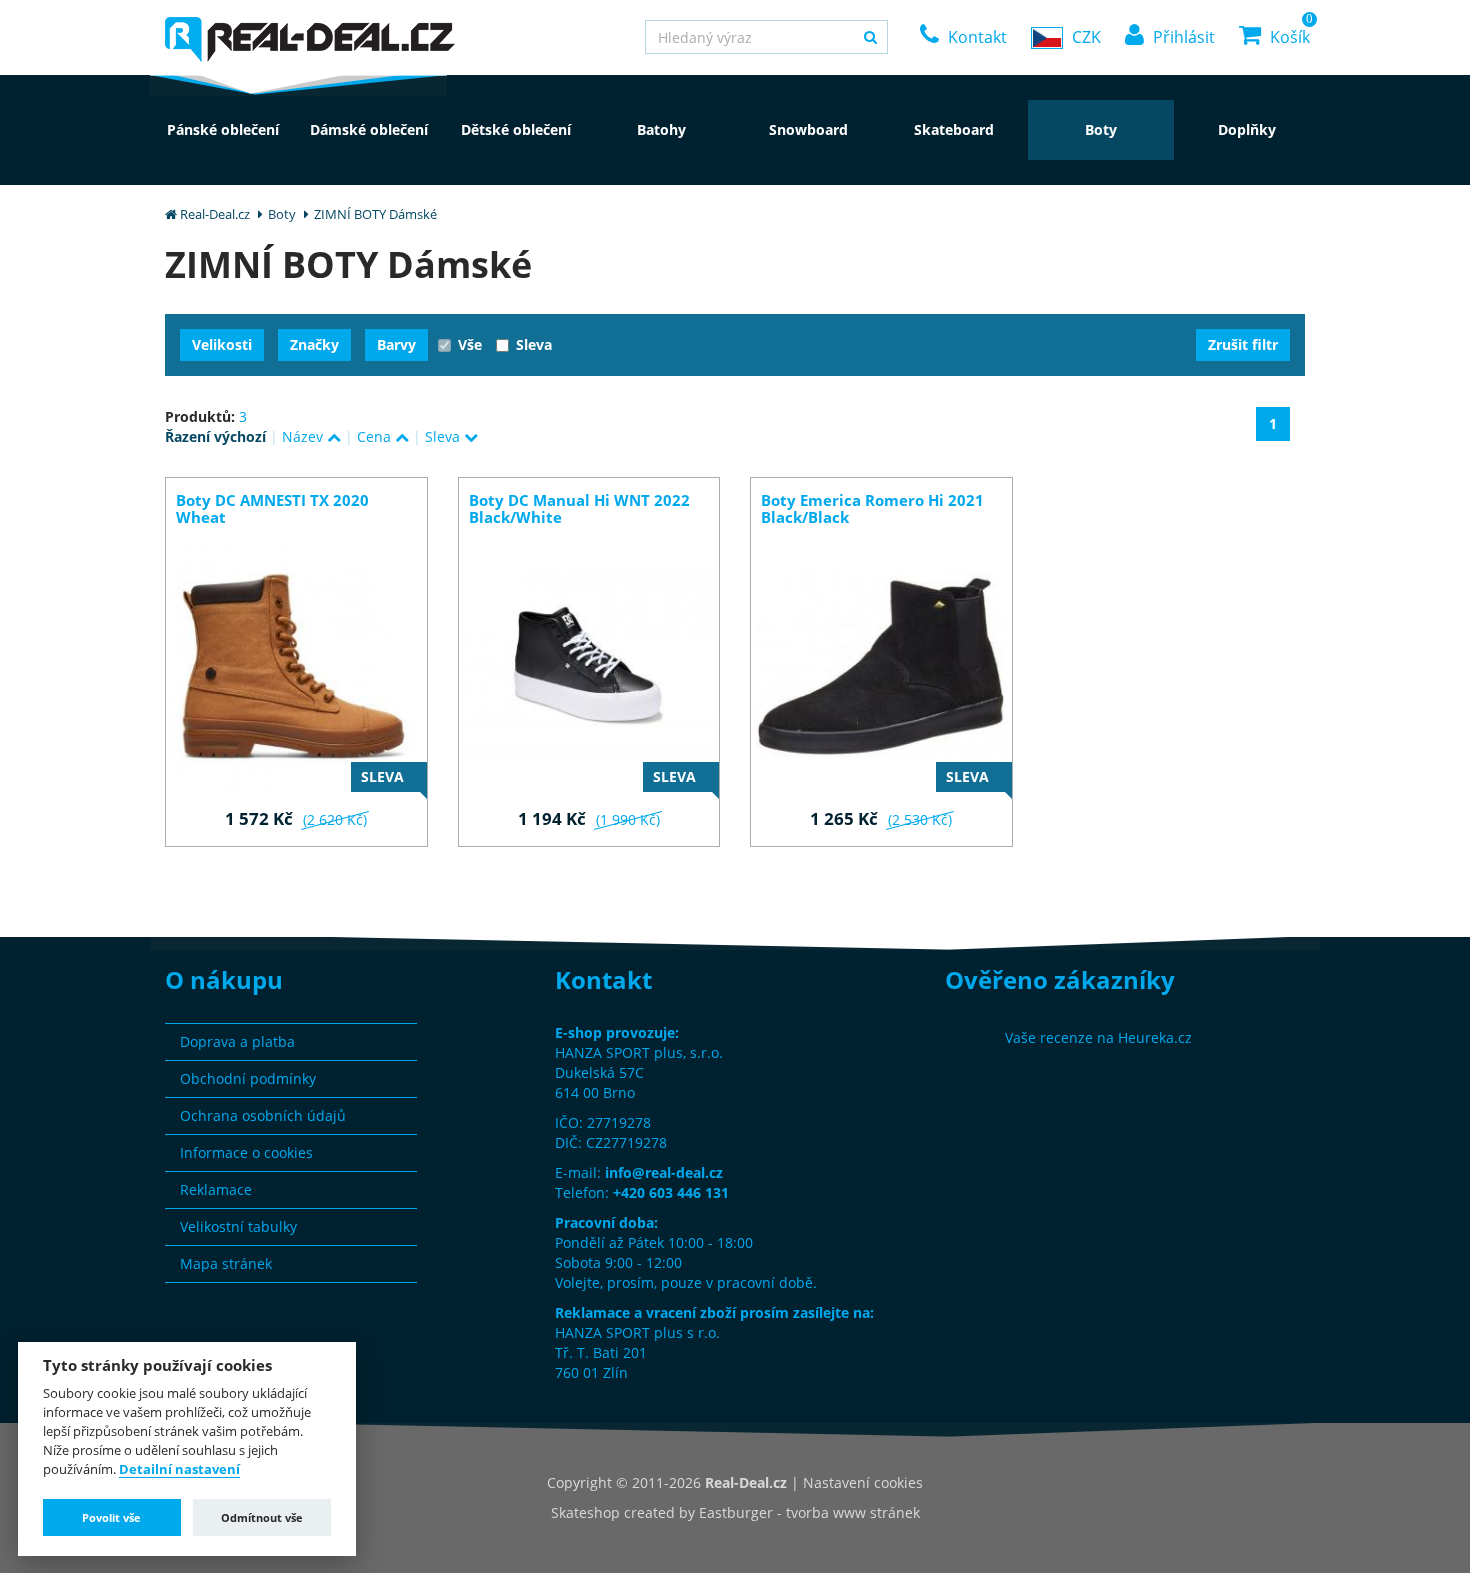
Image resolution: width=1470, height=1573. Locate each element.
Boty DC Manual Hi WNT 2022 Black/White (579, 509)
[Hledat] (870, 37)
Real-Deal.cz (215, 214)
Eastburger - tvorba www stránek (809, 1512)
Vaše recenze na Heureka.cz (1098, 1037)
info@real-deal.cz (664, 1172)
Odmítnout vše (262, 1517)
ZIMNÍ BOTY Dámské (375, 214)
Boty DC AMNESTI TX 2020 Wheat (272, 509)
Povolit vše (111, 1517)
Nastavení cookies (863, 1482)
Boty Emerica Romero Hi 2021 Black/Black (872, 509)
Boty (282, 214)
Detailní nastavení (179, 1470)
